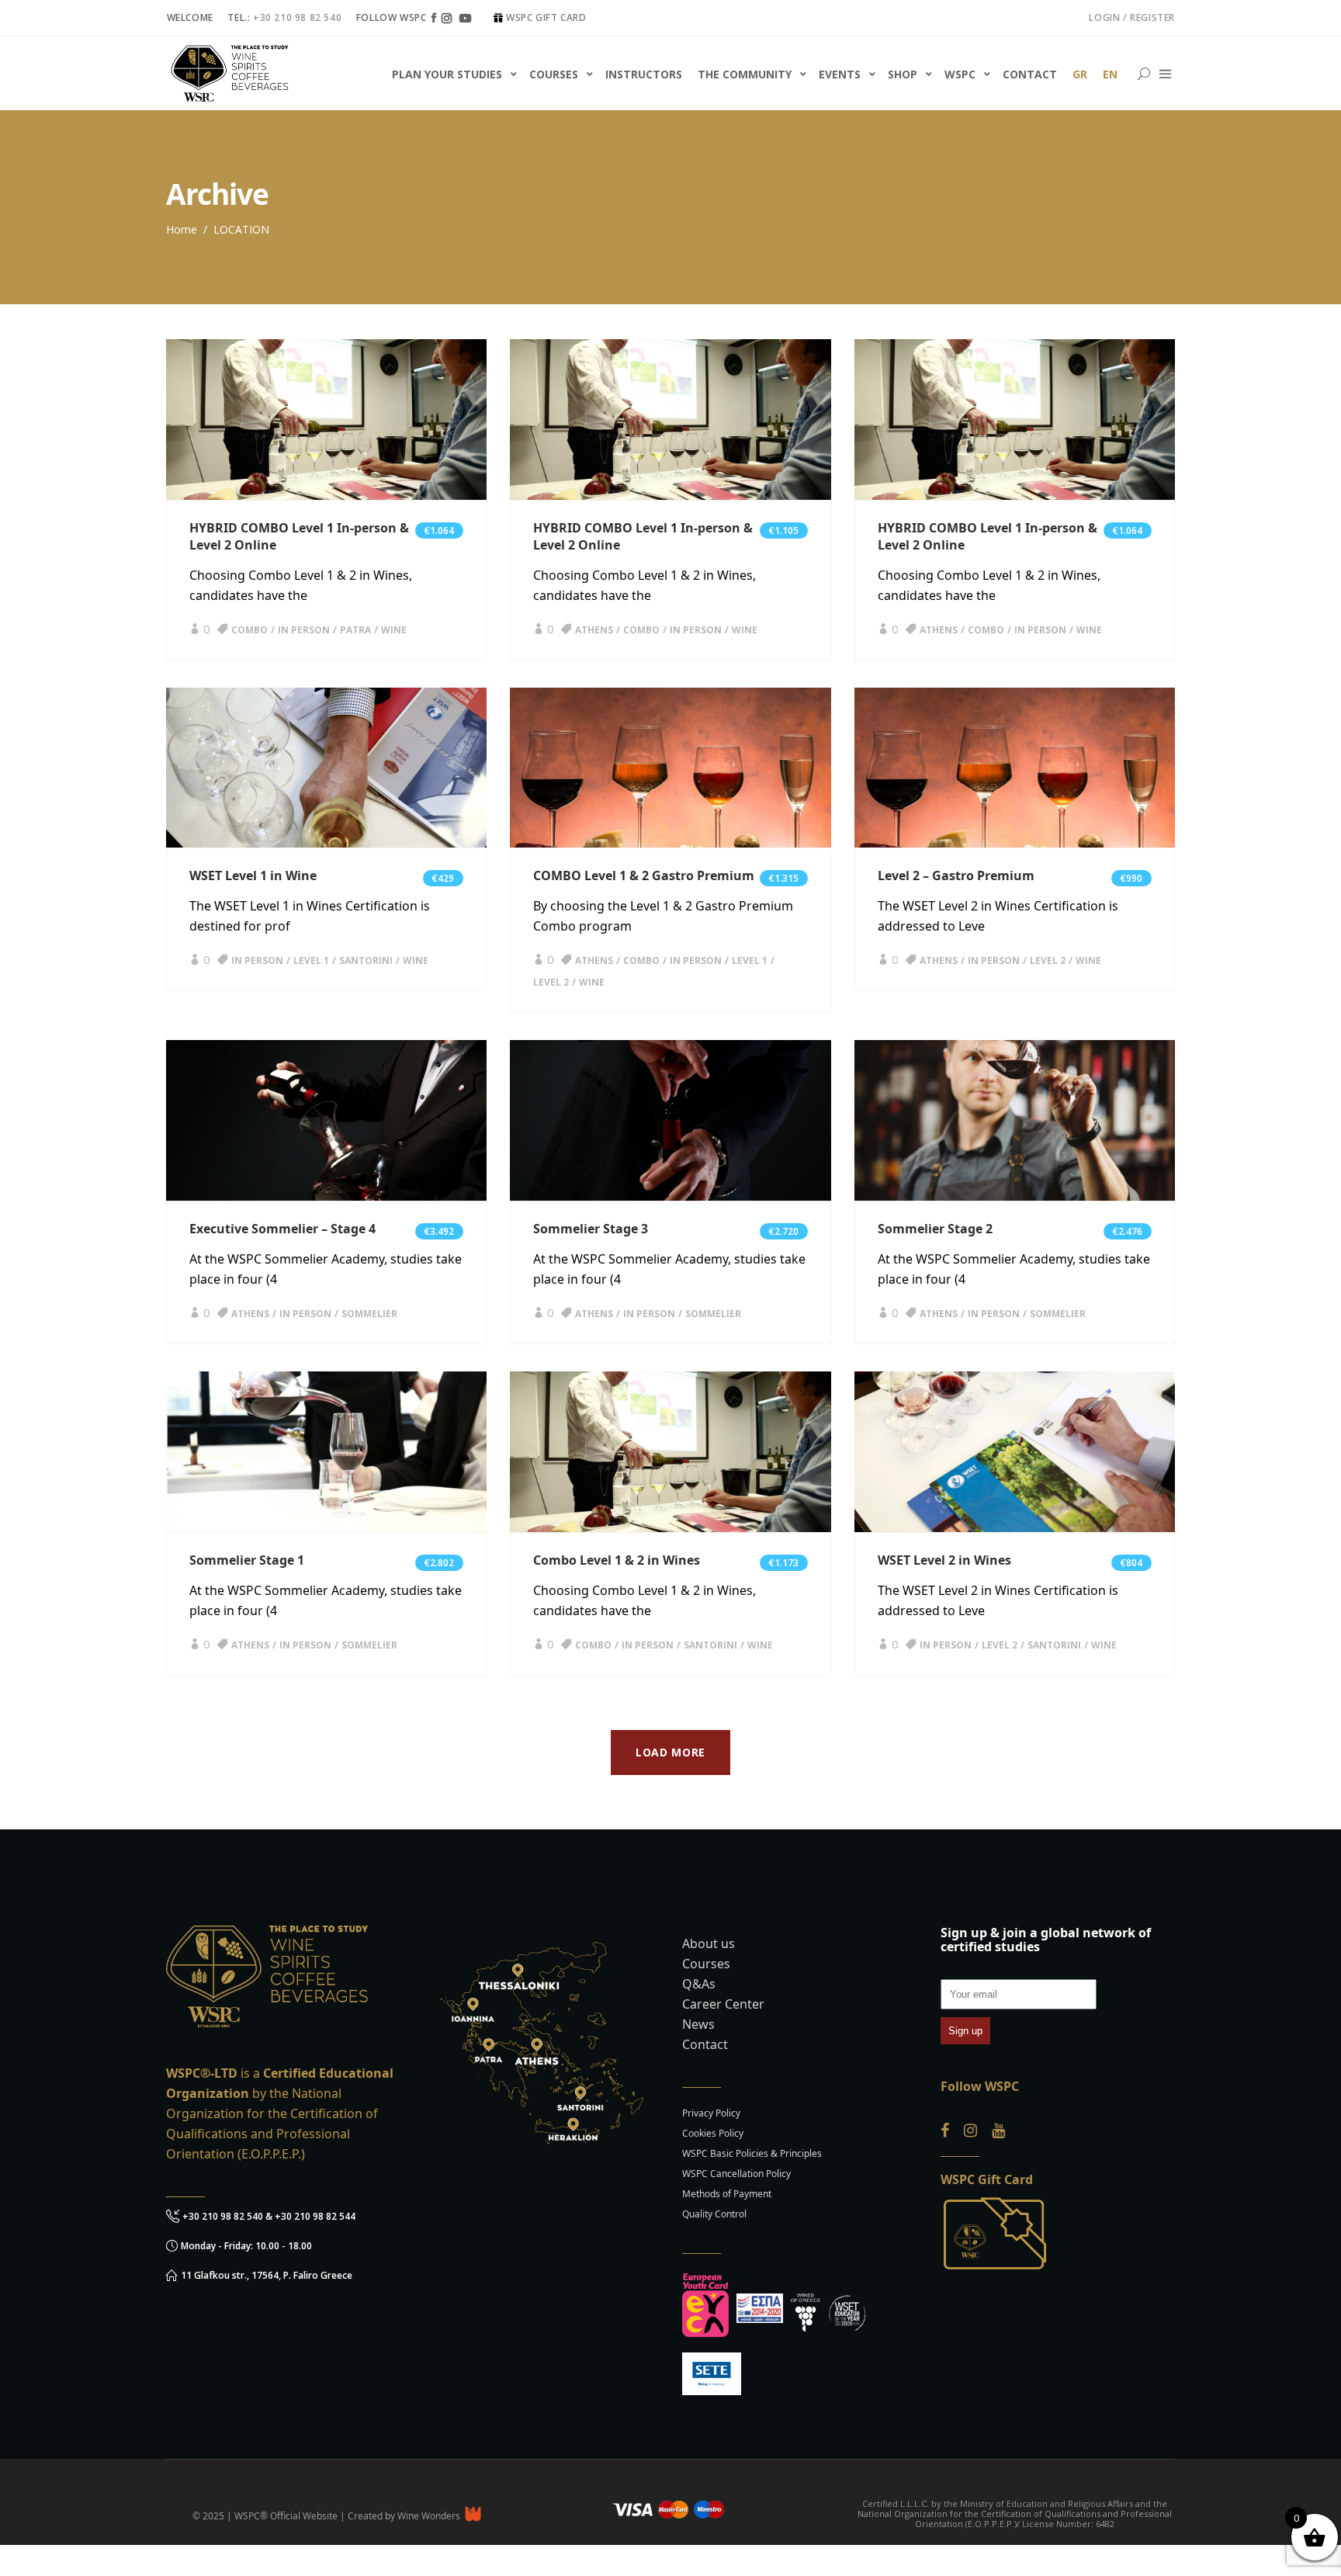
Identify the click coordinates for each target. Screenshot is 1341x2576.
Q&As (699, 1984)
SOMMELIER (369, 1314)
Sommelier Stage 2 (935, 1229)
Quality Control (714, 2214)
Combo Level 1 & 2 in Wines (617, 1560)
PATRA (355, 630)
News (698, 2024)
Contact (705, 2044)
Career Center (723, 2004)
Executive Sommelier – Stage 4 (282, 1229)
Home (182, 229)
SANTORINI (366, 960)
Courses (706, 1964)
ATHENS (594, 630)
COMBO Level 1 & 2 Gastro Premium (644, 875)
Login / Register (1132, 17)
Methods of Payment (727, 2194)
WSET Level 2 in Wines (944, 1560)
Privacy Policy (711, 2113)
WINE (394, 630)
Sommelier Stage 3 (591, 1229)
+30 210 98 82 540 (297, 17)
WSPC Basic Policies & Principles (752, 2153)
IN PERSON (304, 630)
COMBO (249, 630)
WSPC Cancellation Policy (736, 2174)
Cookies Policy (713, 2133)
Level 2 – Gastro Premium (956, 875)
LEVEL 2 (551, 982)
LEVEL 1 (311, 960)
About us (709, 1943)
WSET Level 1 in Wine (253, 875)
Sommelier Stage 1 (247, 1560)
